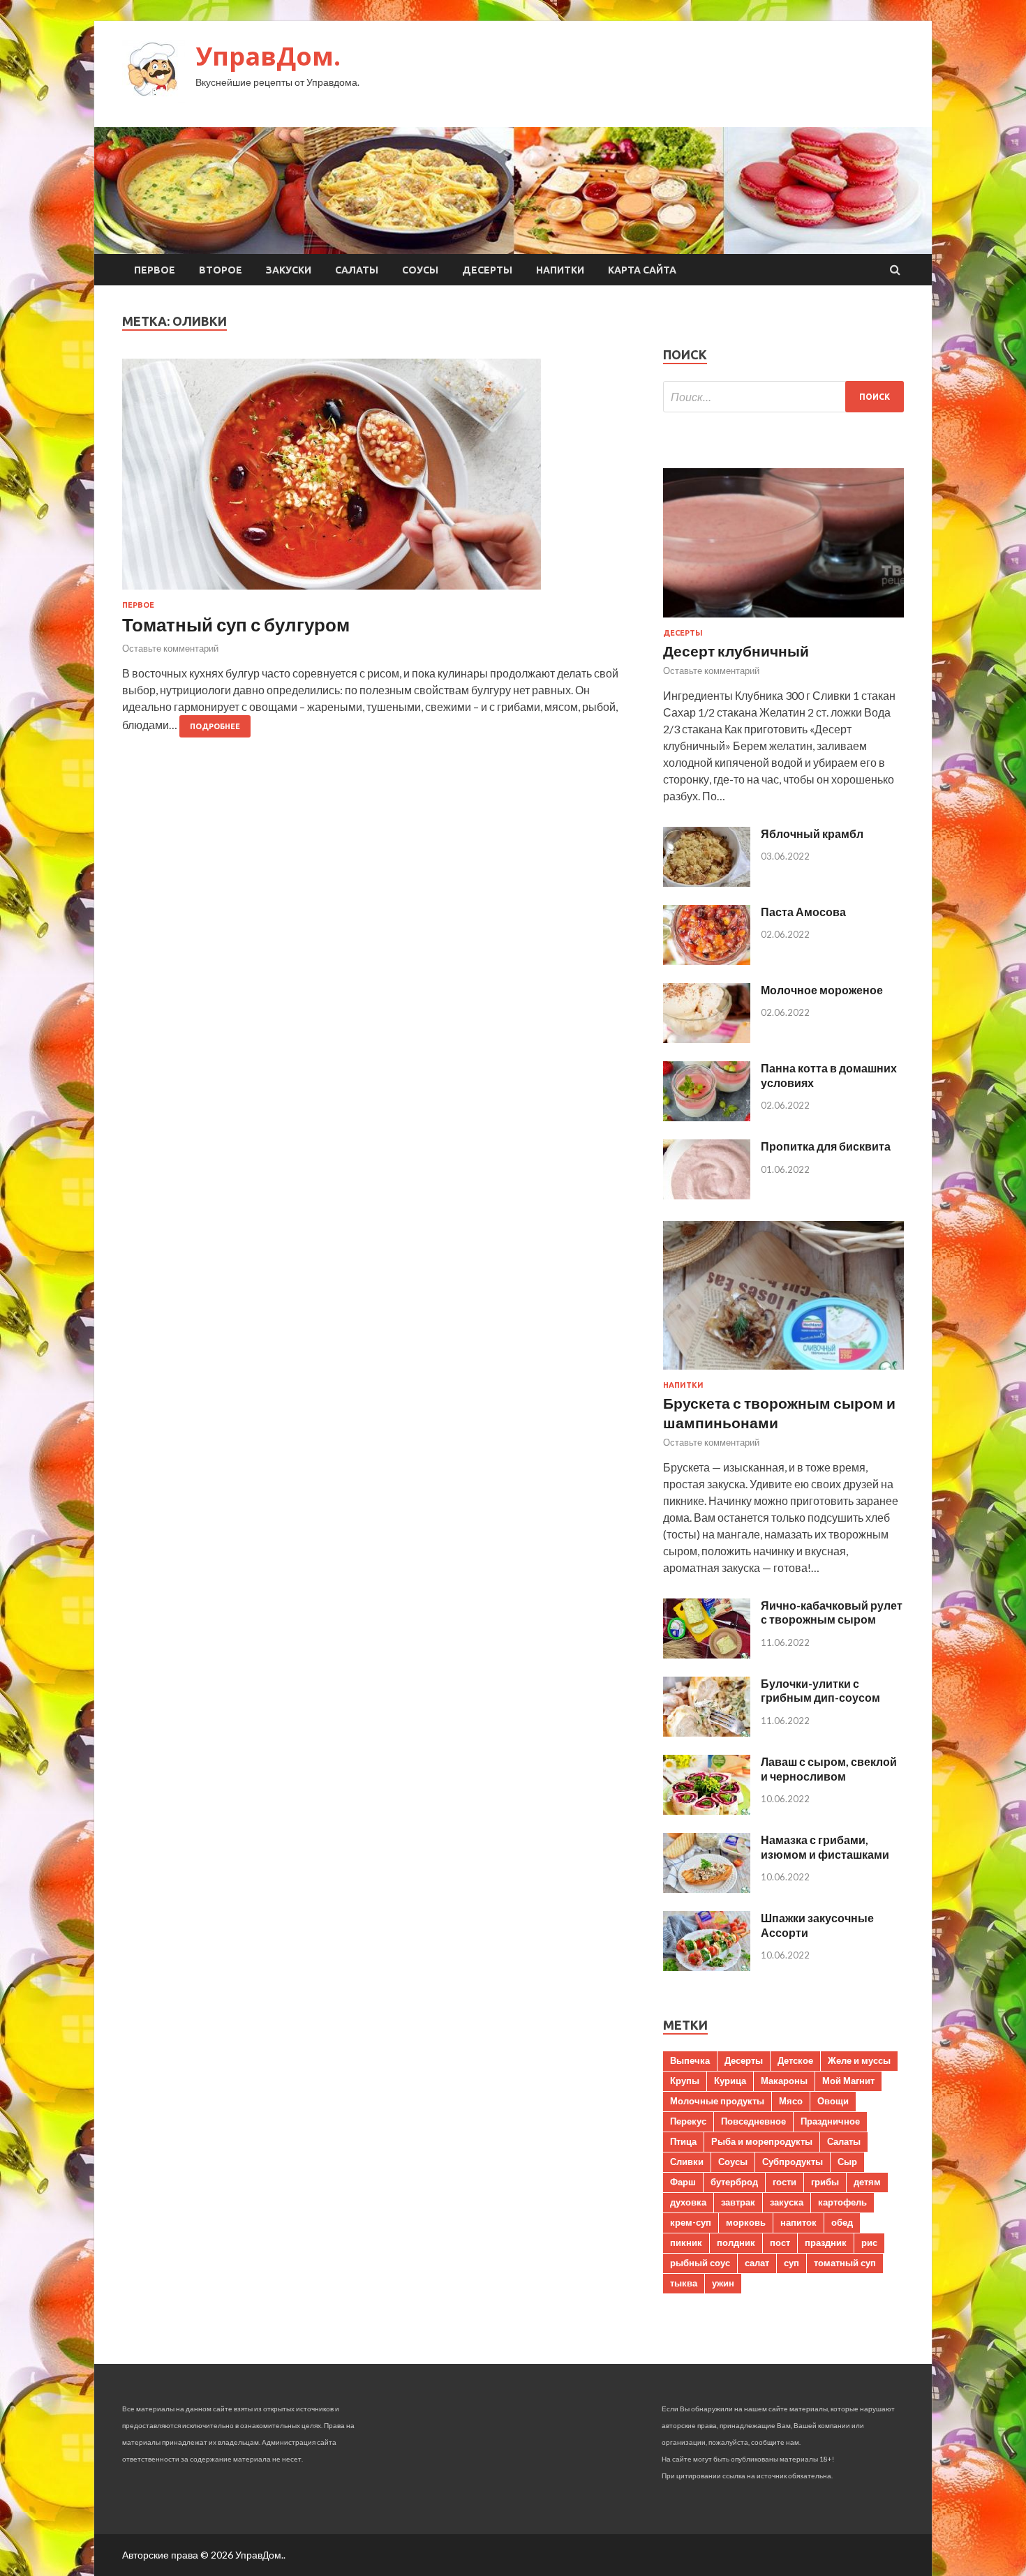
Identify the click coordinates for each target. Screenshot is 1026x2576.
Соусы (420, 270)
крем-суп (691, 2222)
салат (757, 2263)
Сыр (847, 2162)
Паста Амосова (803, 912)
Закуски (289, 270)
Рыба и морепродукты (762, 2141)
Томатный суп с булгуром (236, 624)
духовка (688, 2202)
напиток (798, 2222)
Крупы (685, 2081)
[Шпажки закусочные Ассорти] (707, 1967)
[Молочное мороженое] (707, 1039)
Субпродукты (793, 2162)
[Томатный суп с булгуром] (379, 480)
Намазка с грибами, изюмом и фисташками (825, 1847)
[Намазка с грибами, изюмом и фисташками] (707, 1888)
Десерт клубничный (736, 651)
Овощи (833, 2101)
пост (780, 2242)
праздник (826, 2242)
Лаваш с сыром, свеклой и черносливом (829, 1769)
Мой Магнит (848, 2081)
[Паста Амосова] (707, 960)
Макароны (784, 2081)
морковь (746, 2222)
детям (867, 2182)
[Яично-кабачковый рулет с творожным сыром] (707, 1654)
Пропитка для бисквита (826, 1146)
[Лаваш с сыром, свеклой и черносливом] (707, 1810)
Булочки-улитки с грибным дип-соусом (820, 1691)
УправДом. (268, 56)
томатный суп (845, 2263)
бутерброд (734, 2182)
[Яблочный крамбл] (707, 882)
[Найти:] (783, 397)
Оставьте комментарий (170, 648)
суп (791, 2263)
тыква (684, 2283)
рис (869, 2242)
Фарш (683, 2182)
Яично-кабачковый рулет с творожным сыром (832, 1612)
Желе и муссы (859, 2060)
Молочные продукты (717, 2101)
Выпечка (690, 2060)
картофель (842, 2202)
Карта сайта (642, 270)
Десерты (487, 270)
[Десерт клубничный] (783, 620)
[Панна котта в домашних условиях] (707, 1117)
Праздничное (830, 2121)
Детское (795, 2060)
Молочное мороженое (822, 990)
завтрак (738, 2202)
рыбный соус (700, 2263)
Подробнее (215, 726)
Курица (730, 2081)
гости (785, 2182)
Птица (683, 2141)
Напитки (560, 270)
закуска (787, 2202)
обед (842, 2222)
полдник (736, 2242)
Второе (221, 270)
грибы (825, 2182)
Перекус (688, 2121)
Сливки (687, 2162)
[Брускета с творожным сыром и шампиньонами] (783, 1372)
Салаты (357, 270)
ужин (723, 2283)
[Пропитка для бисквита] (707, 1195)
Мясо (791, 2101)
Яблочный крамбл (812, 833)
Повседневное (753, 2121)
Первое (155, 270)
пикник (686, 2242)
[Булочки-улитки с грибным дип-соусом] (707, 1732)
